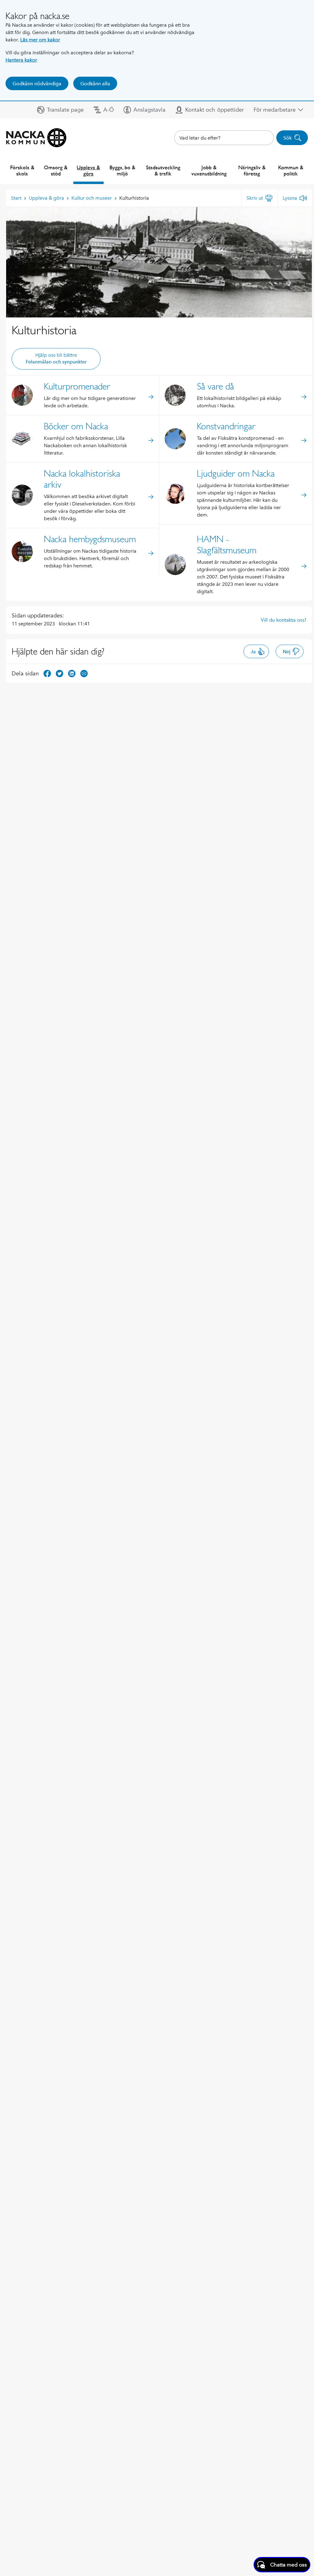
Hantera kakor (21, 60)
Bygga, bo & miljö (122, 170)
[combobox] (224, 138)
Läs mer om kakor (40, 40)
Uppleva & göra (88, 170)
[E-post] (84, 673)
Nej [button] (287, 652)
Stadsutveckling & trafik (163, 170)
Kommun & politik (291, 170)
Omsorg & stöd (56, 170)
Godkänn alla (95, 84)
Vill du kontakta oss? (283, 620)
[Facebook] (47, 673)
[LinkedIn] (72, 673)
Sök (287, 138)
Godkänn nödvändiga (37, 84)
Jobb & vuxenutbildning (209, 170)
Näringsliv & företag (252, 170)
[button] (60, 110)
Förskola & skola (22, 170)
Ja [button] (253, 652)
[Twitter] (59, 673)
